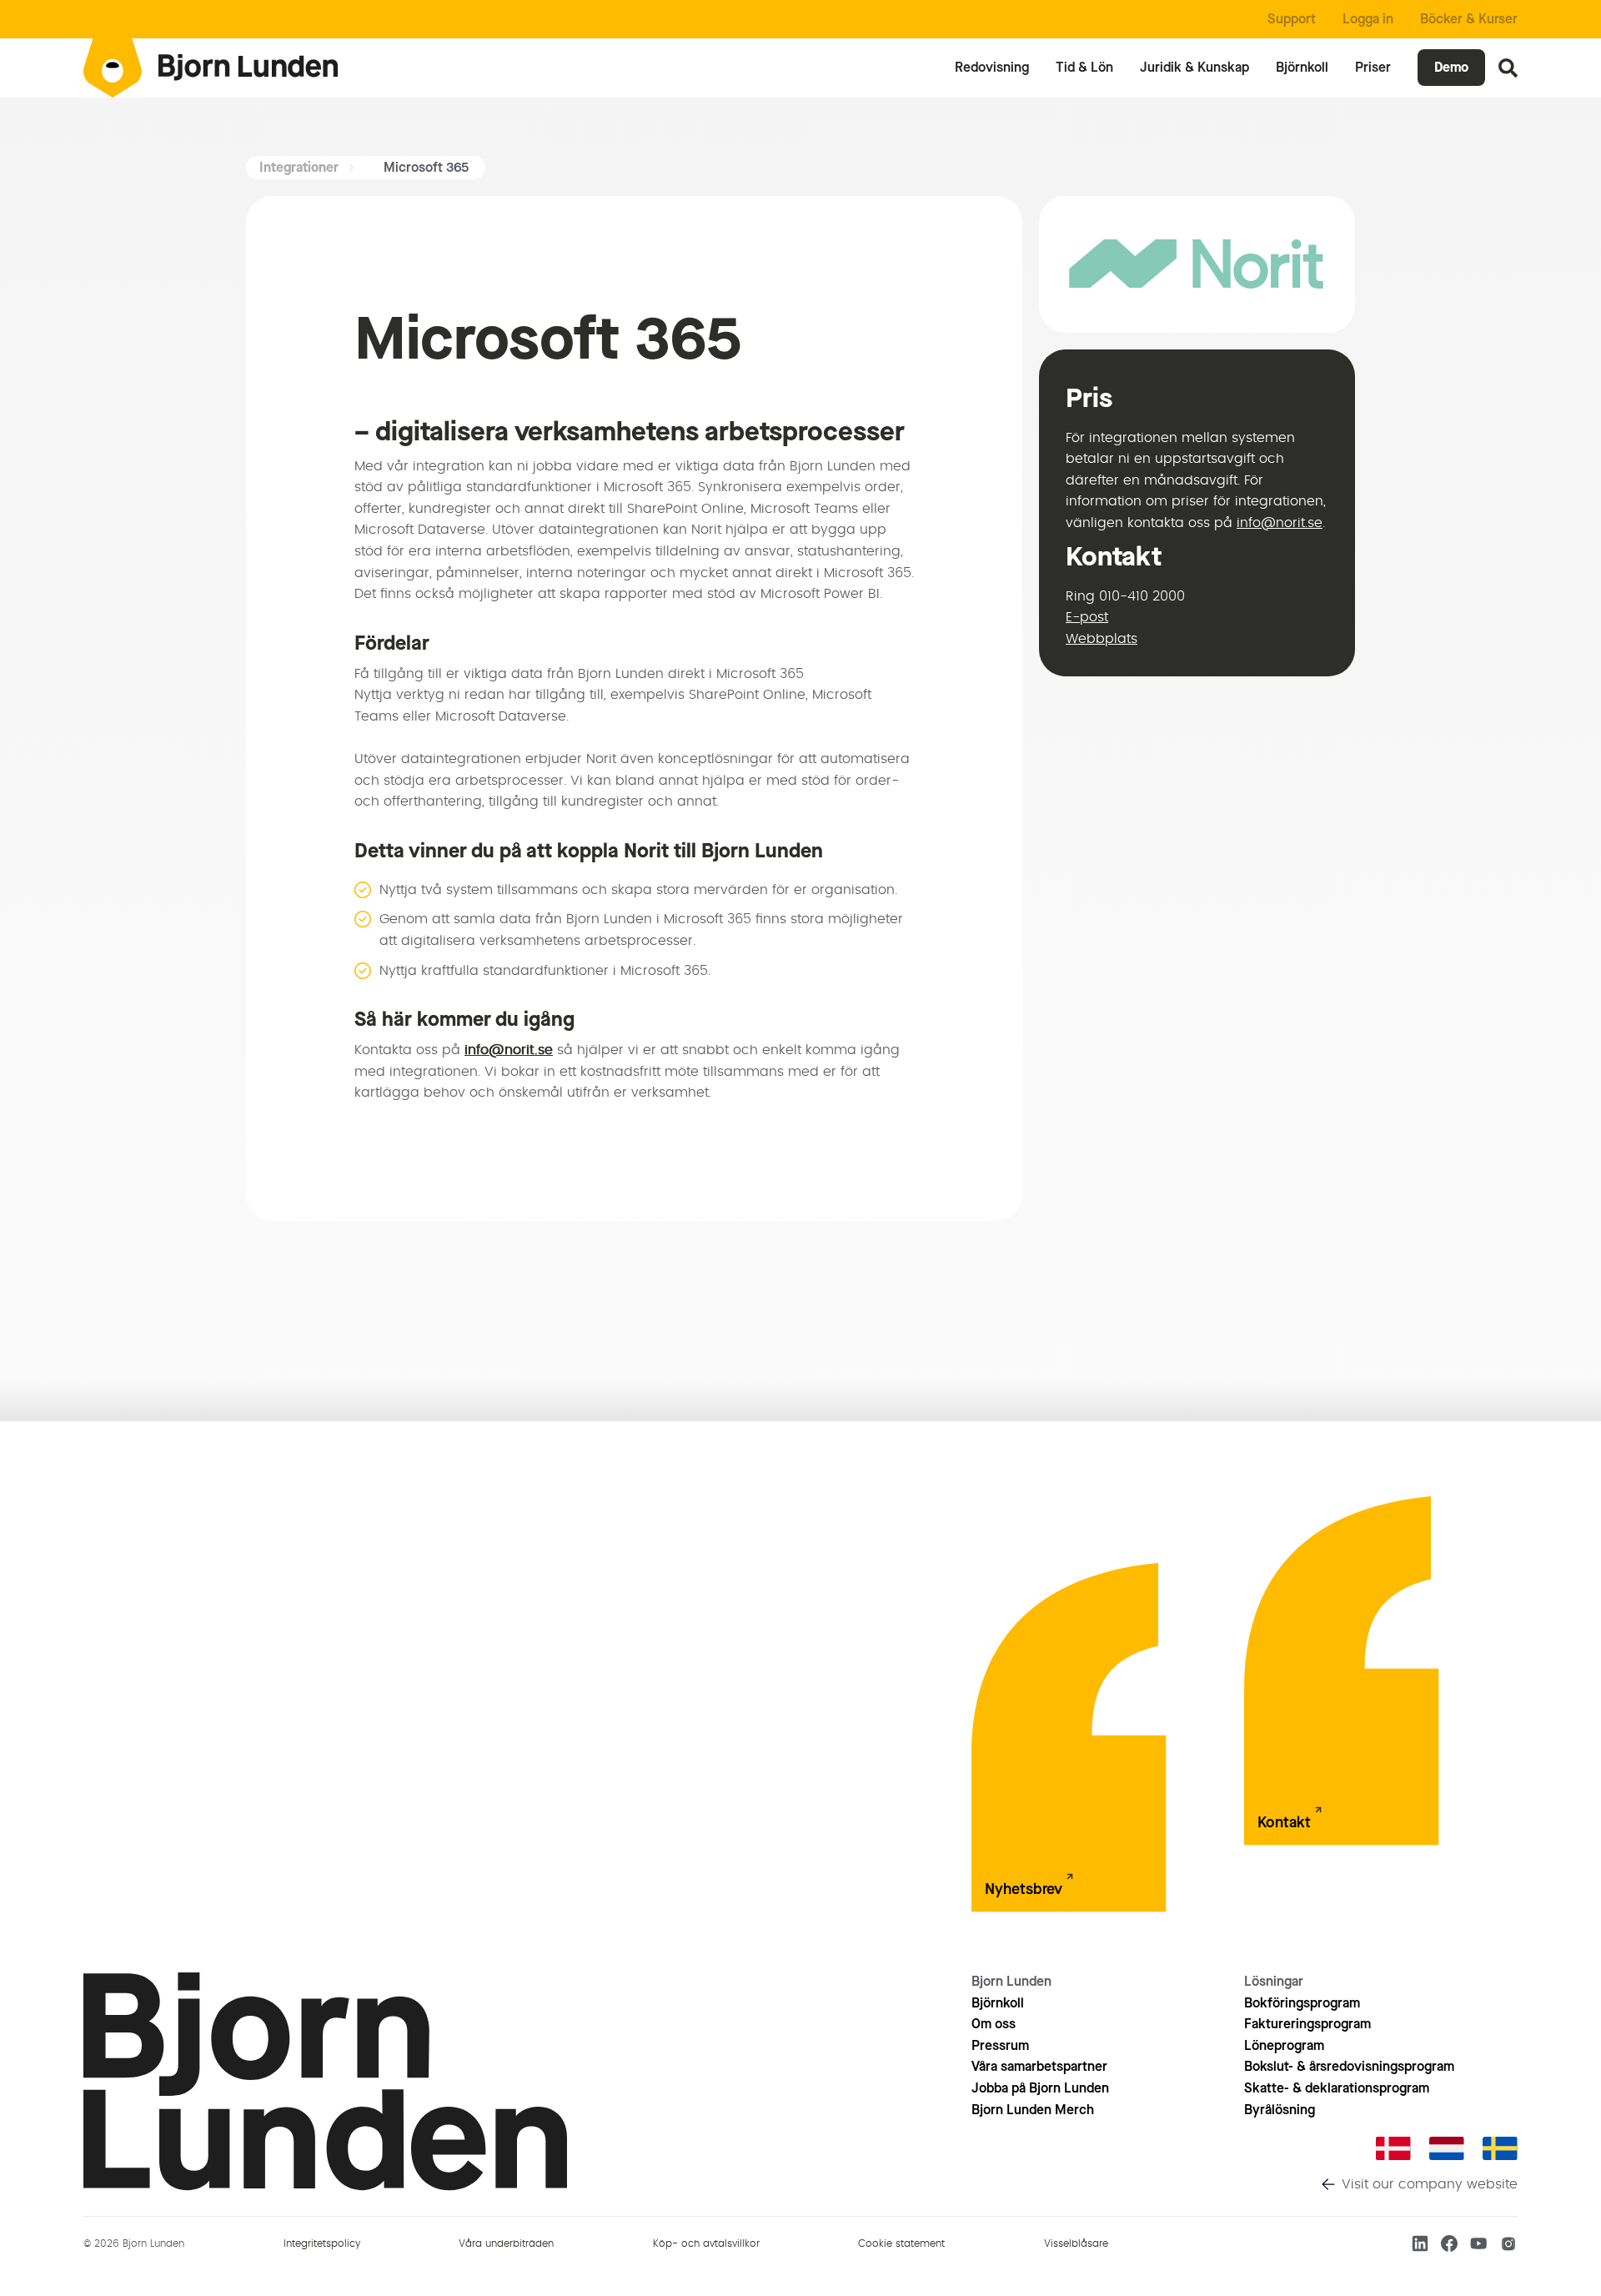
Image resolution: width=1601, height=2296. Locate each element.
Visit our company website (1430, 2184)
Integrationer (299, 167)
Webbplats (1102, 639)
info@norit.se (509, 1050)
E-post (1087, 617)
